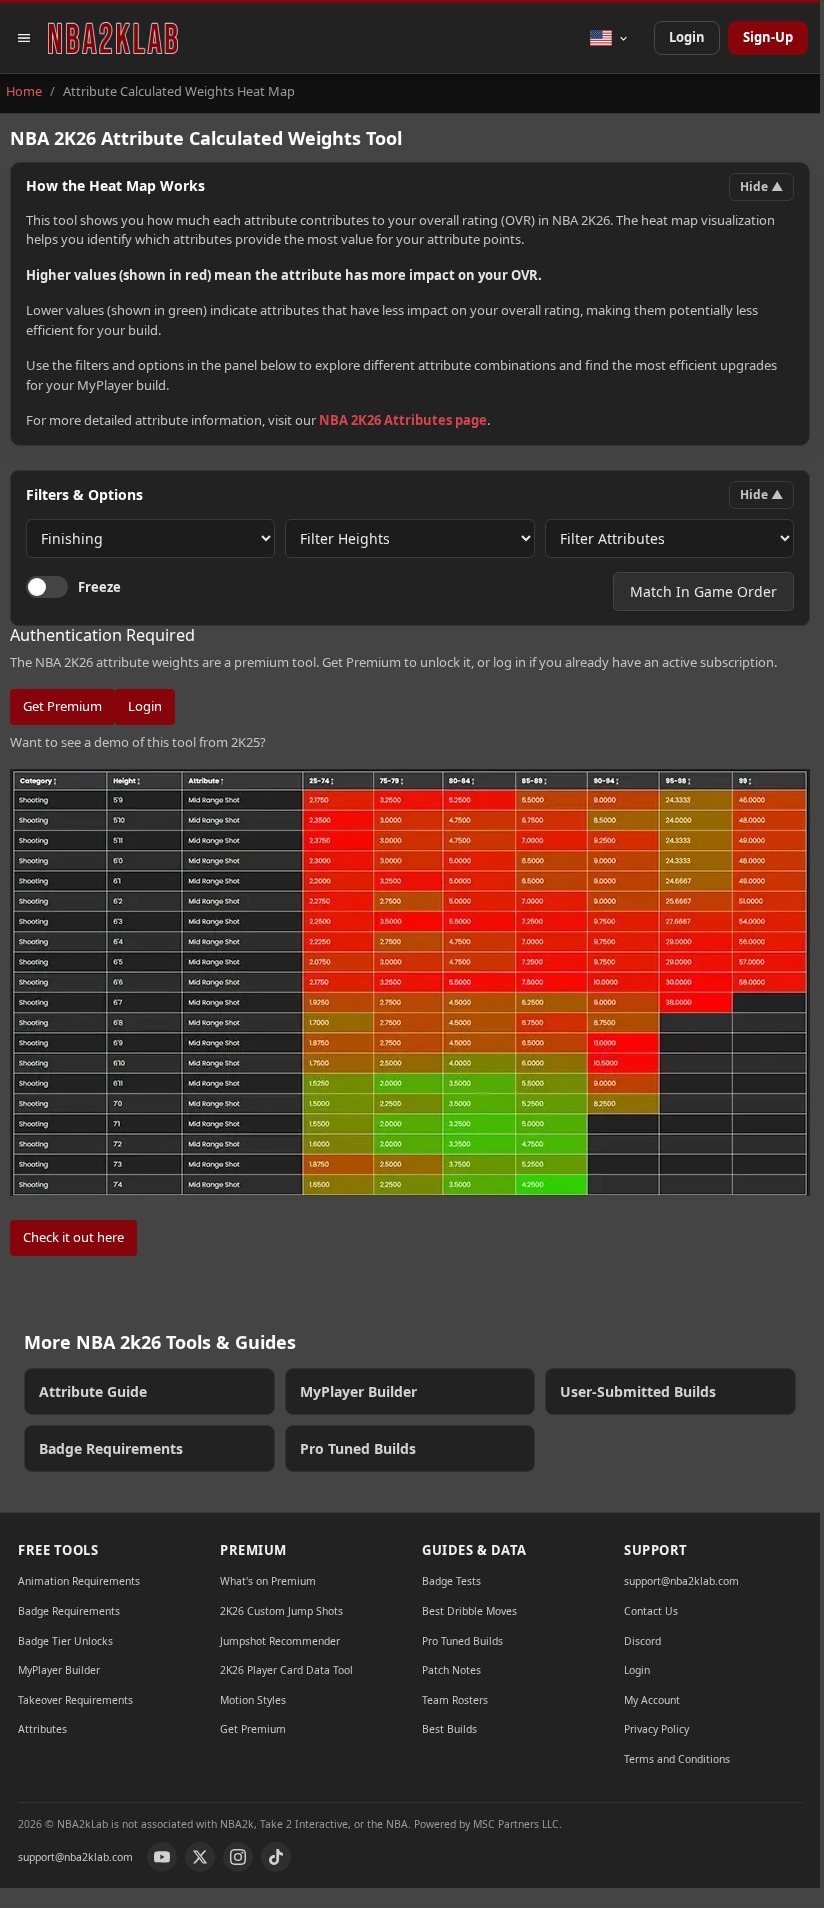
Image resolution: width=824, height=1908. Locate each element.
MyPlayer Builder (358, 1391)
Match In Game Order (703, 591)
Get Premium (62, 706)
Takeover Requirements (75, 1700)
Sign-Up (768, 37)
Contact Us (651, 1611)
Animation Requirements (79, 1581)
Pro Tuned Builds (358, 1448)
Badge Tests (451, 1581)
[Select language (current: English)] (609, 38)
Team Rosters (455, 1700)
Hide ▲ (761, 186)
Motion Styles (253, 1700)
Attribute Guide (93, 1391)
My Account (652, 1700)
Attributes (42, 1729)
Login (687, 37)
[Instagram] (238, 1857)
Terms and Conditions (677, 1759)
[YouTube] (162, 1857)
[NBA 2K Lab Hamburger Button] (24, 38)
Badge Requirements (111, 1448)
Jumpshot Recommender (280, 1641)
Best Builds (449, 1729)
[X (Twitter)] (200, 1857)
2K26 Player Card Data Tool (286, 1670)
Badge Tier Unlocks (65, 1641)
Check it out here (73, 1237)
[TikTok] (276, 1857)
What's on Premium (268, 1581)
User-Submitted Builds (638, 1391)
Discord (642, 1641)
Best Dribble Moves (469, 1611)
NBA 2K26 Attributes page (403, 420)
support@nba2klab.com (681, 1581)
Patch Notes (451, 1670)
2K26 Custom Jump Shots (281, 1611)
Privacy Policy (656, 1729)
